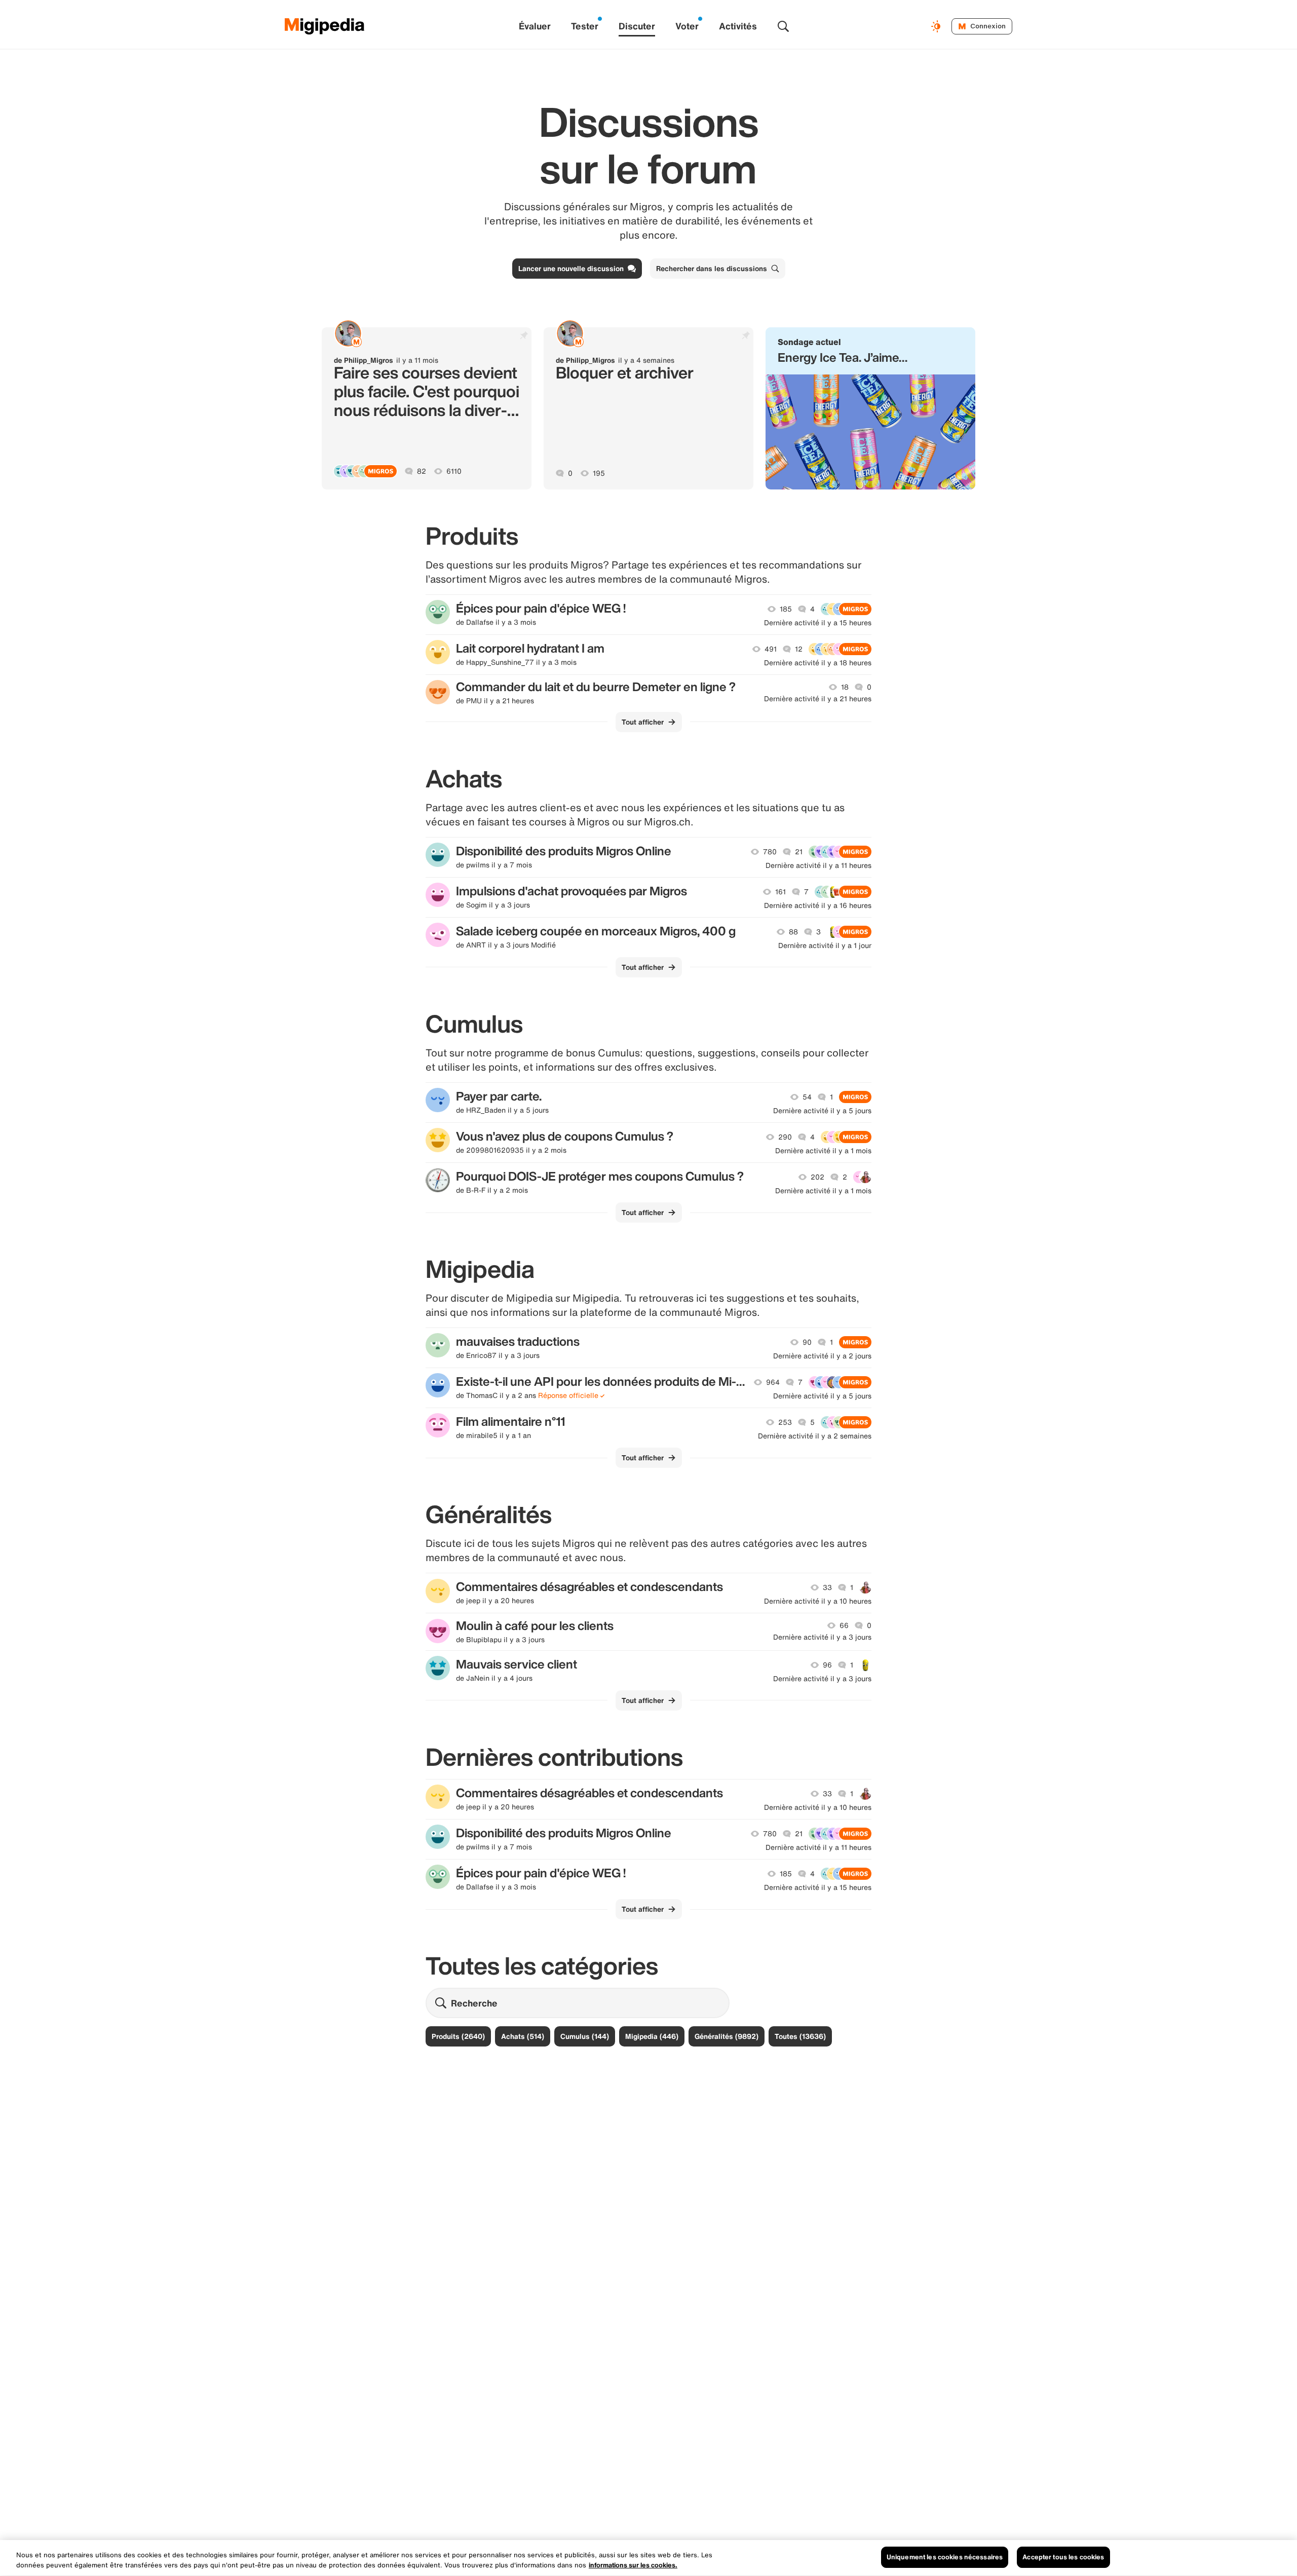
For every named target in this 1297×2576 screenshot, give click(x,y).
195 (599, 473)
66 (844, 1625)
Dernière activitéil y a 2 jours (822, 1356)
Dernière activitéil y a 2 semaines (815, 1436)
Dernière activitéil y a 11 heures (818, 865)
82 (422, 471)
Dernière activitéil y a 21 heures (818, 699)
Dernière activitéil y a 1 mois (823, 1151)
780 (770, 852)
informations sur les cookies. (633, 2565)
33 (827, 1587)
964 (773, 1382)
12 (799, 649)
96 (827, 1665)
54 (807, 1097)
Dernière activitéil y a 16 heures (818, 905)
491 (771, 649)
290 (785, 1137)
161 (780, 892)
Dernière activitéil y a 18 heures (818, 663)
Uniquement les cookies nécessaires (945, 2557)
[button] (870, 408)
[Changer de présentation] (937, 26)
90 (807, 1342)
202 (817, 1177)
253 (785, 1422)
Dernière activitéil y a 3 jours (822, 1637)
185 (786, 609)
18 (845, 687)
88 (793, 932)
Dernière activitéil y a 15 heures (818, 623)
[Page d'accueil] (325, 26)
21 (799, 852)
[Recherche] (783, 26)
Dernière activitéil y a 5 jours (822, 1111)
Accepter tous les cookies (1063, 2557)
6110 (454, 471)
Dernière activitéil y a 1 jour (825, 945)
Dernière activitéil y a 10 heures (818, 1601)
